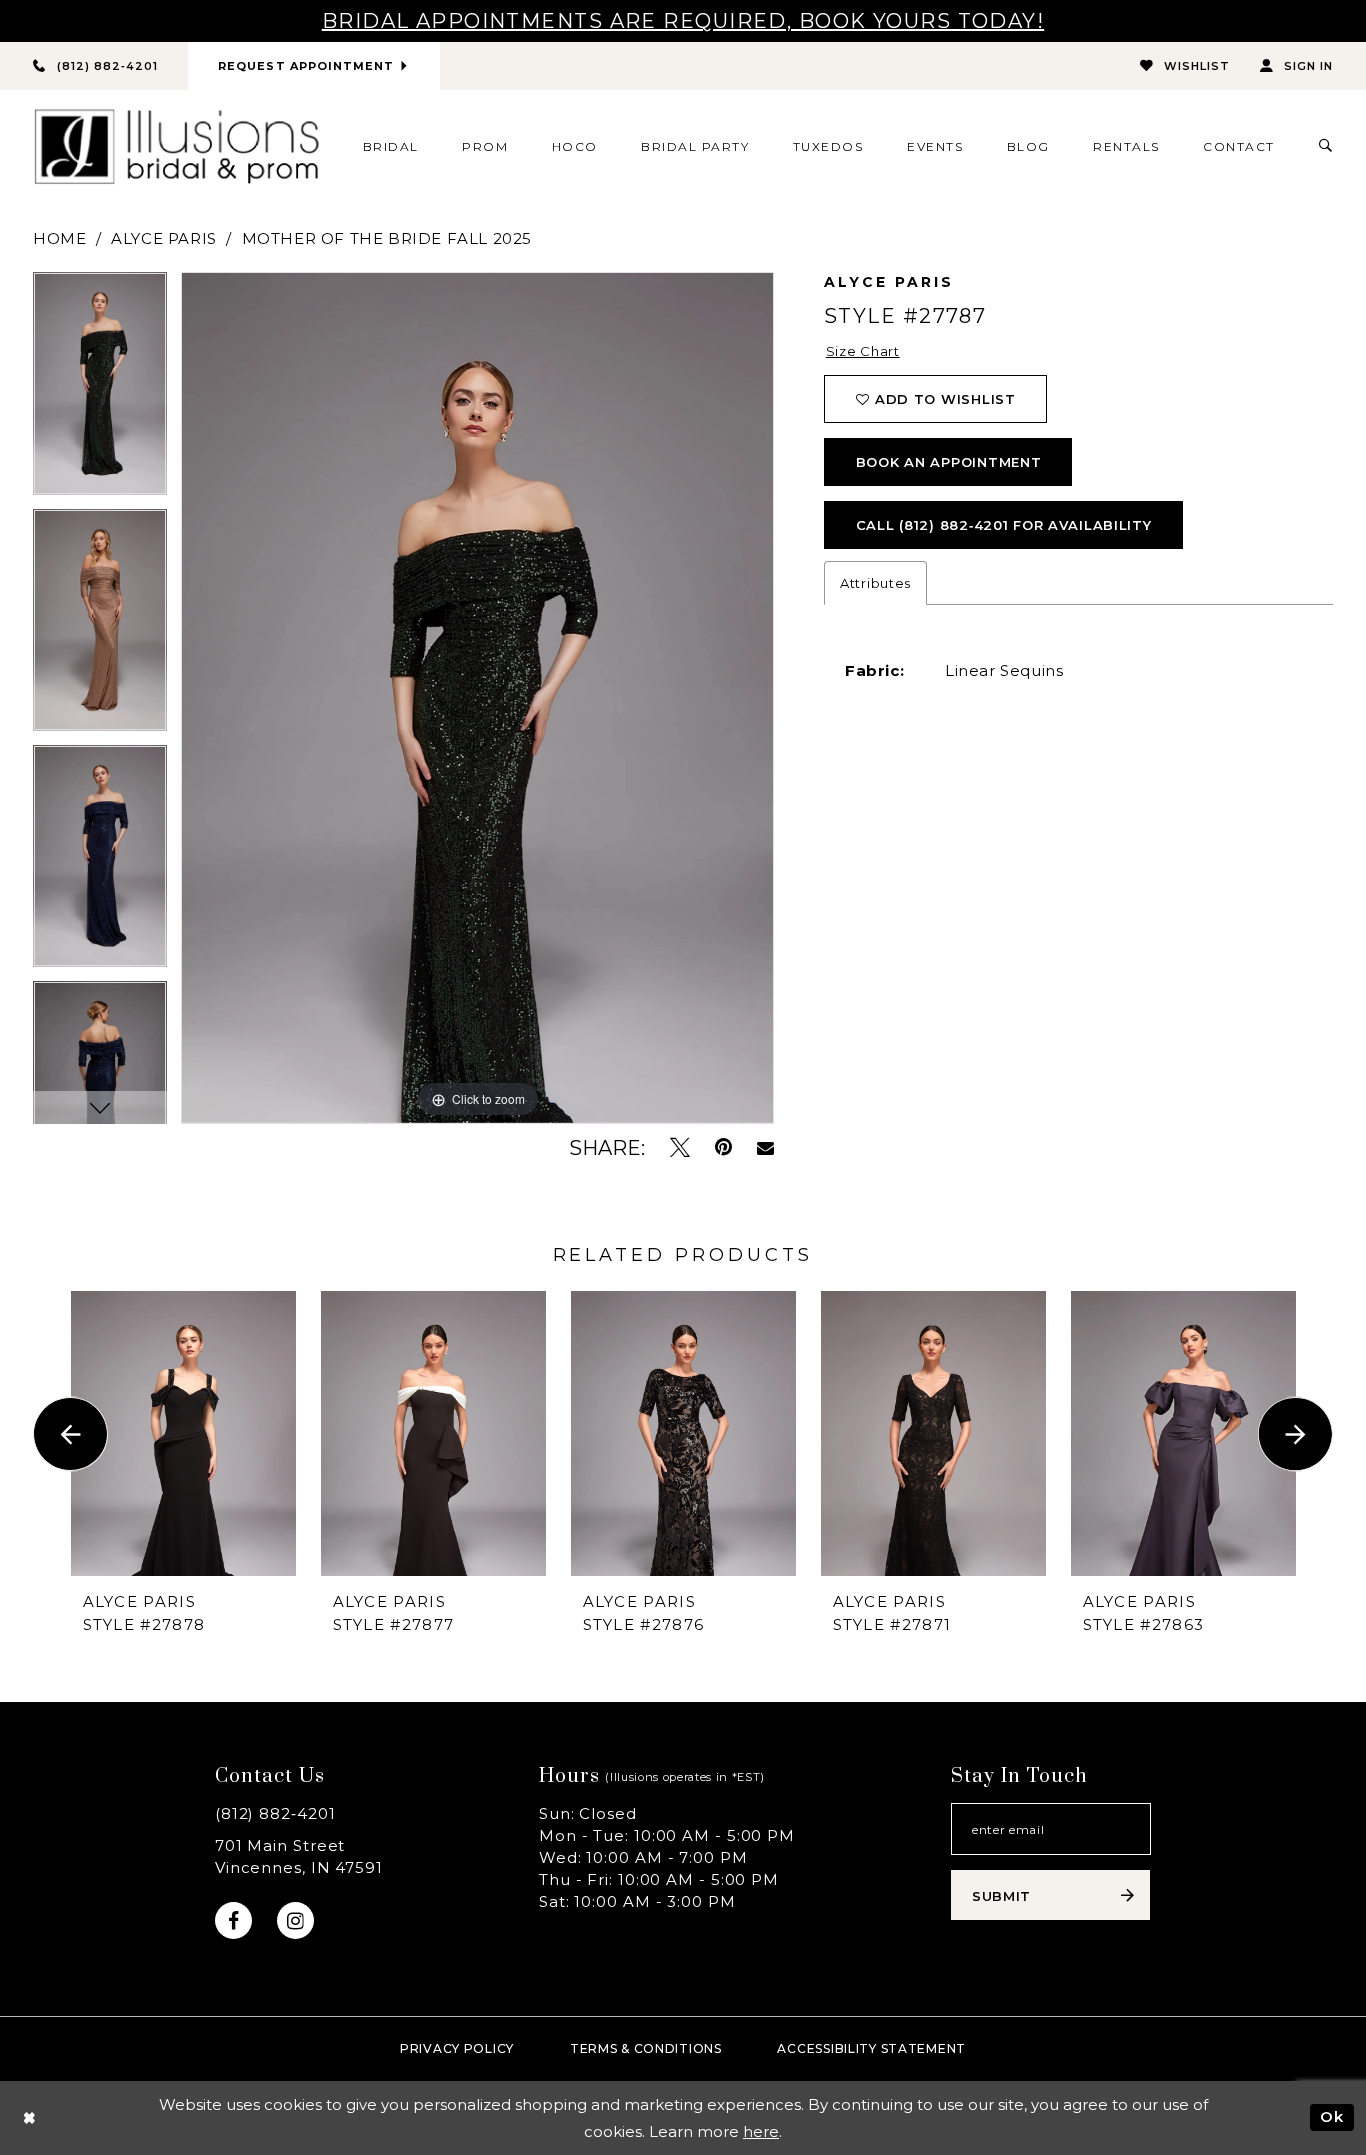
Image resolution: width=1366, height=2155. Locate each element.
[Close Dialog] (29, 2117)
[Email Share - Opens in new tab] (765, 1148)
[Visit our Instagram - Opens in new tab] (295, 1920)
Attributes (875, 583)
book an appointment (949, 462)
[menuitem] (390, 146)
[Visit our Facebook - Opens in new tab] (233, 1920)
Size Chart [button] (863, 351)
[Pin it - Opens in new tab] (723, 1147)
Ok (1332, 2116)
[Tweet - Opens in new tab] (680, 1147)
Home (59, 238)
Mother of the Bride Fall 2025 (387, 238)
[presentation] (183, 1433)
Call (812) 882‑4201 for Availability (1004, 525)
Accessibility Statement (871, 2048)
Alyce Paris (164, 238)
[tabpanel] (100, 390)
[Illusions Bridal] (176, 146)
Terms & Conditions (646, 2048)
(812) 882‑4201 (275, 1813)
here (761, 2131)
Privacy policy (457, 2048)
